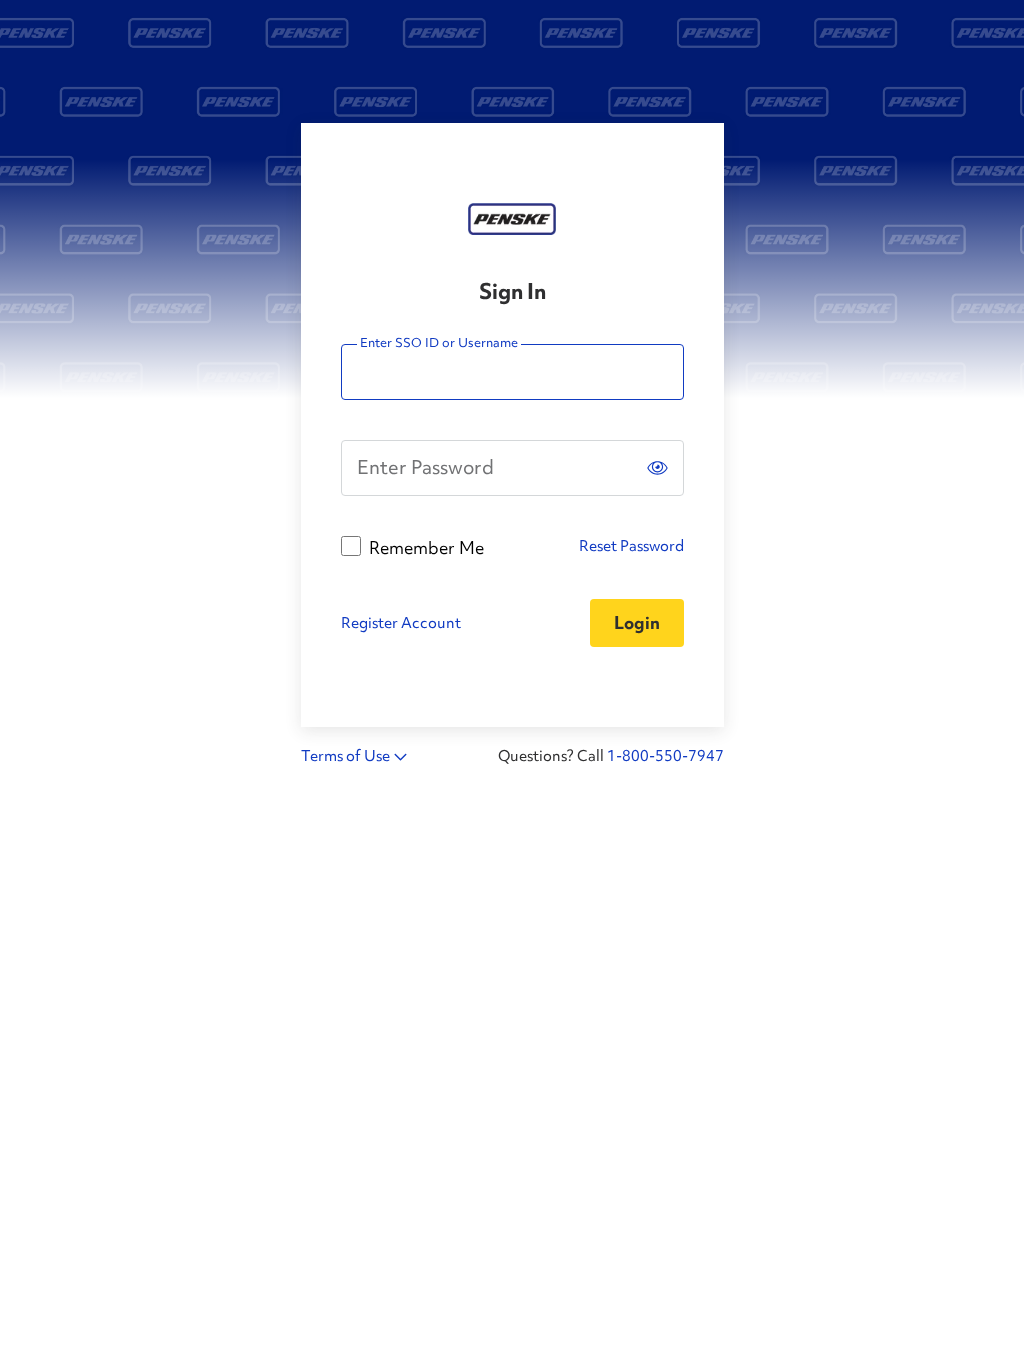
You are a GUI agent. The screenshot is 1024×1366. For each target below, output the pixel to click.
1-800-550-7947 (665, 756)
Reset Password (631, 546)
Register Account (401, 623)
